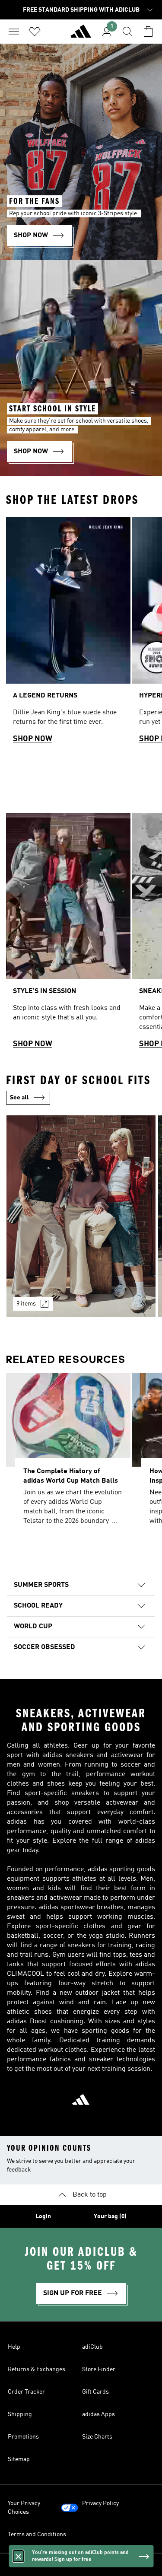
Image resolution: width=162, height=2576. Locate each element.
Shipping (20, 2414)
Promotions (23, 2437)
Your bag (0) (110, 2216)
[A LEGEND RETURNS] (68, 634)
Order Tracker (26, 2392)
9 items (26, 1304)
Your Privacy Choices (24, 2508)
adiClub (92, 2347)
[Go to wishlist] (35, 32)
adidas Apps (98, 2414)
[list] (81, 634)
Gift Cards (95, 2392)
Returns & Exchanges (37, 2369)
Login (43, 2216)
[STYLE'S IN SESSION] (68, 935)
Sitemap (19, 2459)
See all (19, 1098)
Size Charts (97, 2437)
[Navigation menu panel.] (14, 32)
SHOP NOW (33, 739)
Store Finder (99, 2369)
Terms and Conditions (37, 2535)
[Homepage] (81, 35)
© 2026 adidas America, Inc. (81, 2565)
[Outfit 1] (81, 1216)
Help (14, 2347)
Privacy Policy (100, 2503)
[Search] (127, 32)
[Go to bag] (148, 32)
